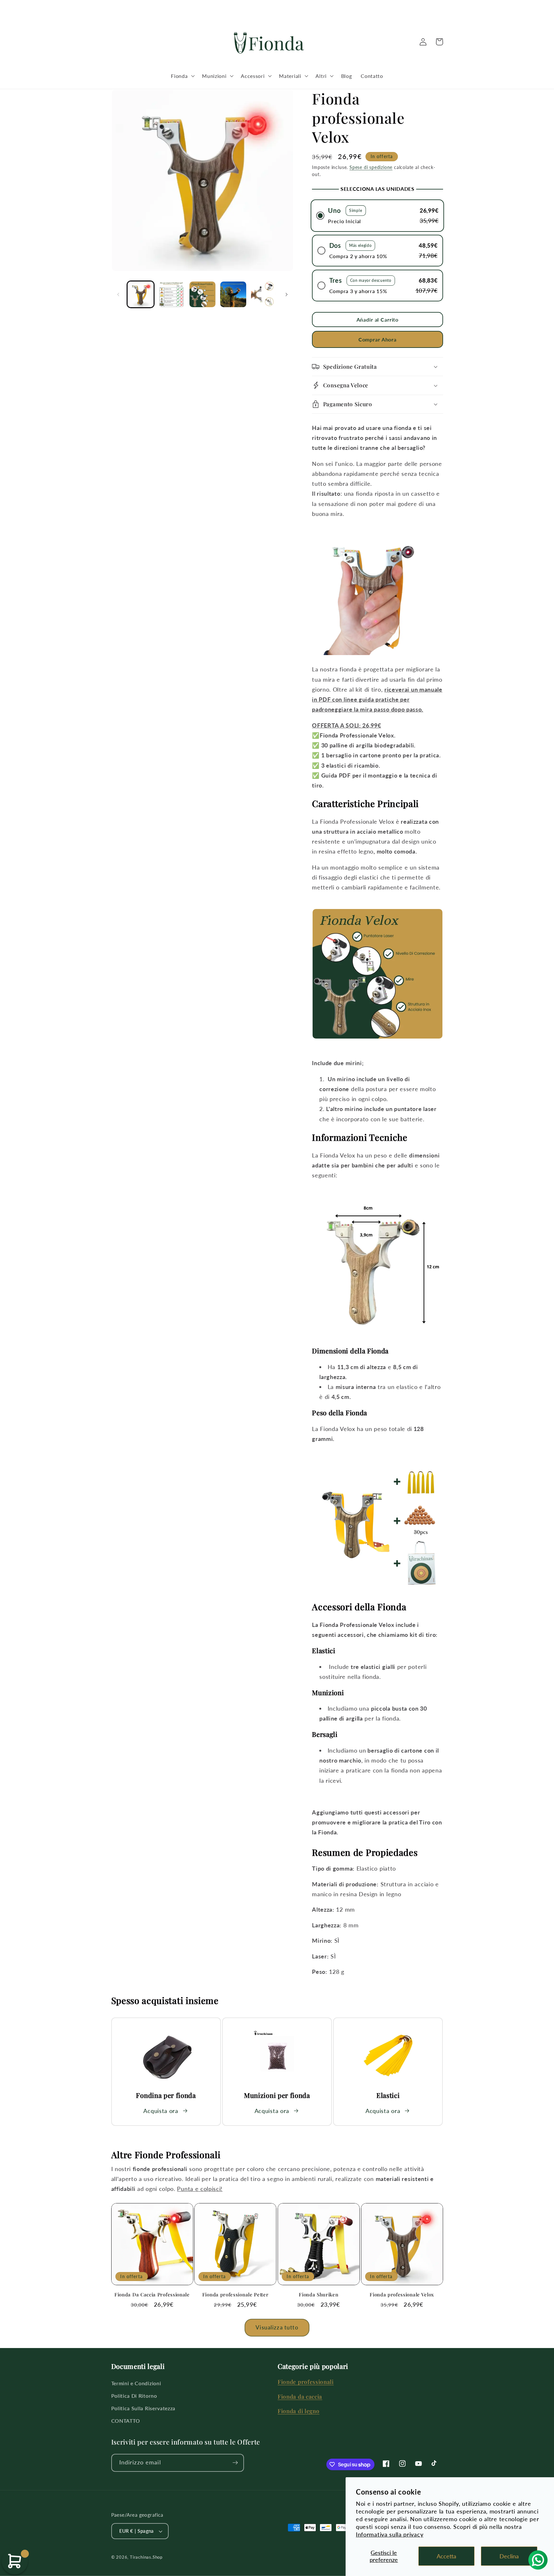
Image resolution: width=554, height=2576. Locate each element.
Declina (509, 2556)
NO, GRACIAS (277, 1336)
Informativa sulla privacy (390, 2534)
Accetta (446, 2556)
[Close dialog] (350, 1225)
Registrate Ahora (277, 1317)
